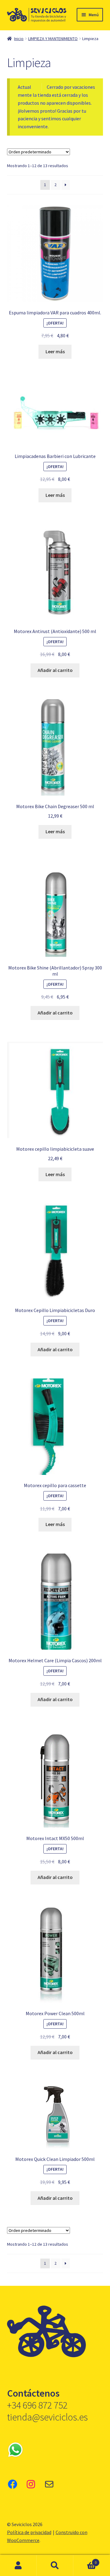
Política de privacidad (29, 2532)
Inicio (19, 39)
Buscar (55, 2566)
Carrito (85, 2560)
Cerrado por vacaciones (71, 87)
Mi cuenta (18, 2566)
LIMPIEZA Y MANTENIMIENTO (53, 39)
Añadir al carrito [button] (55, 670)
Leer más (55, 351)
